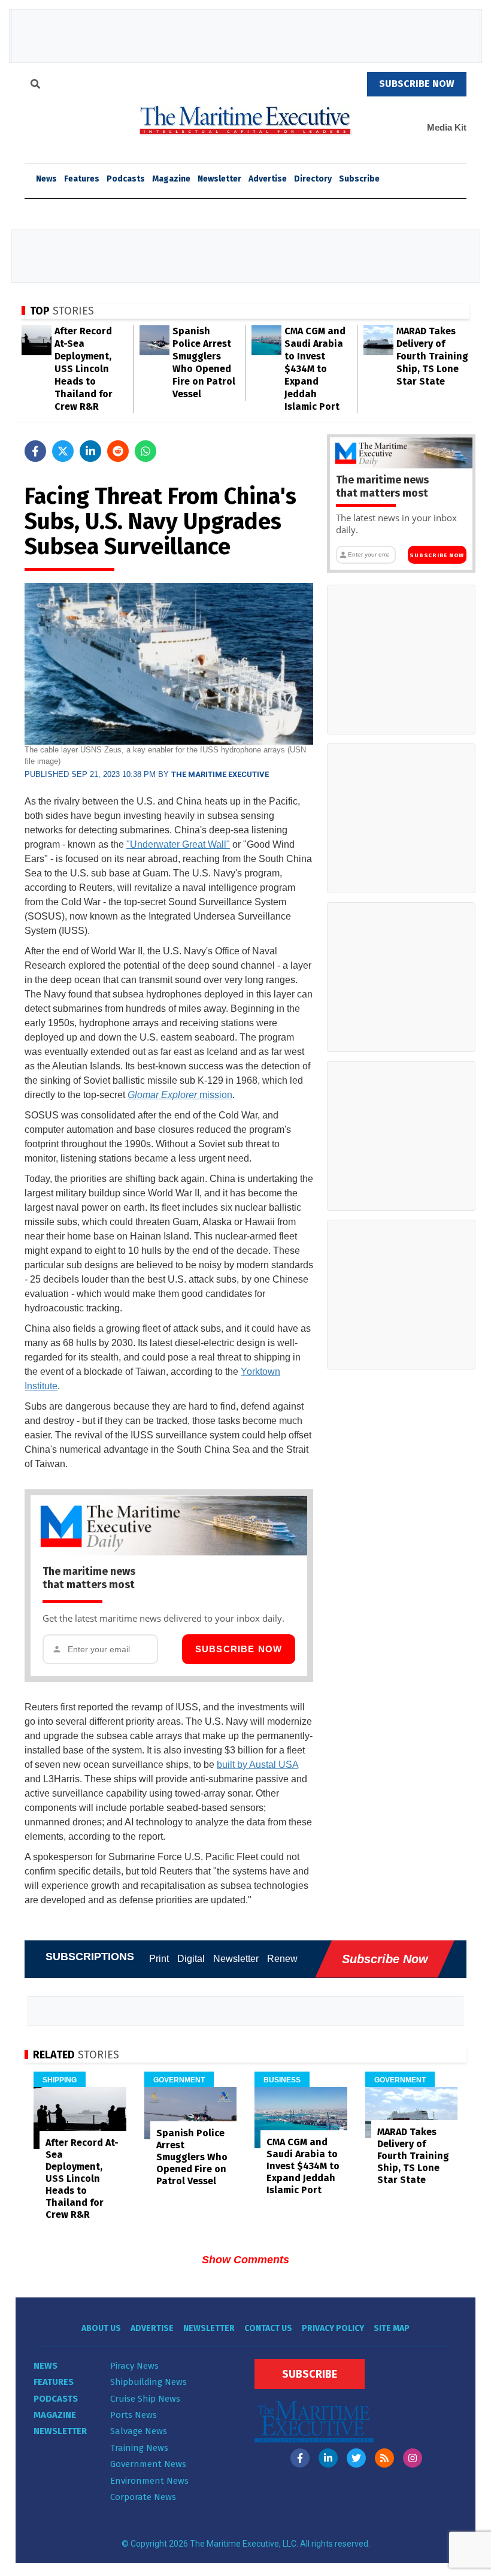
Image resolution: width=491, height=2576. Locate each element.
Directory (313, 179)
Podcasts (126, 179)
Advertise (268, 179)
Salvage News (139, 2431)
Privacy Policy (333, 2328)
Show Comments (245, 2260)
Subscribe (359, 179)
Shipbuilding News (148, 2382)
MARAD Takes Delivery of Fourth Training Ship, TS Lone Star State (432, 356)
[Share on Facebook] (35, 451)
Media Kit (447, 127)
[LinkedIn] (328, 2458)
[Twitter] (356, 2458)
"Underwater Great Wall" (178, 844)
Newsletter (219, 179)
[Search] (35, 86)
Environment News (149, 2481)
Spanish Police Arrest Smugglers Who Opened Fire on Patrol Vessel (192, 2157)
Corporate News (143, 2497)
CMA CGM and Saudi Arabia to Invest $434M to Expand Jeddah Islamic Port (315, 369)
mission (180, 1095)
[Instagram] (413, 2458)
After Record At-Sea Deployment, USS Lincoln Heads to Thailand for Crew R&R (84, 369)
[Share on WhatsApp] (146, 451)
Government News (148, 2464)
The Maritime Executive (220, 774)
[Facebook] (300, 2458)
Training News (139, 2448)
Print (159, 1959)
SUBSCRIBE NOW (417, 84)
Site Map (392, 2328)
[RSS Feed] (384, 2458)
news (46, 179)
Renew (282, 1959)
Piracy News (134, 2366)
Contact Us (268, 2328)
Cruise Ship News (145, 2399)
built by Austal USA (257, 1765)
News (46, 2366)
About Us (101, 2328)
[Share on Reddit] (118, 451)
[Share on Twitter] (63, 451)
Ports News (134, 2415)
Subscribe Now (239, 1649)
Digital (191, 1959)
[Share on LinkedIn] (90, 451)
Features (82, 179)
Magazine (171, 179)
